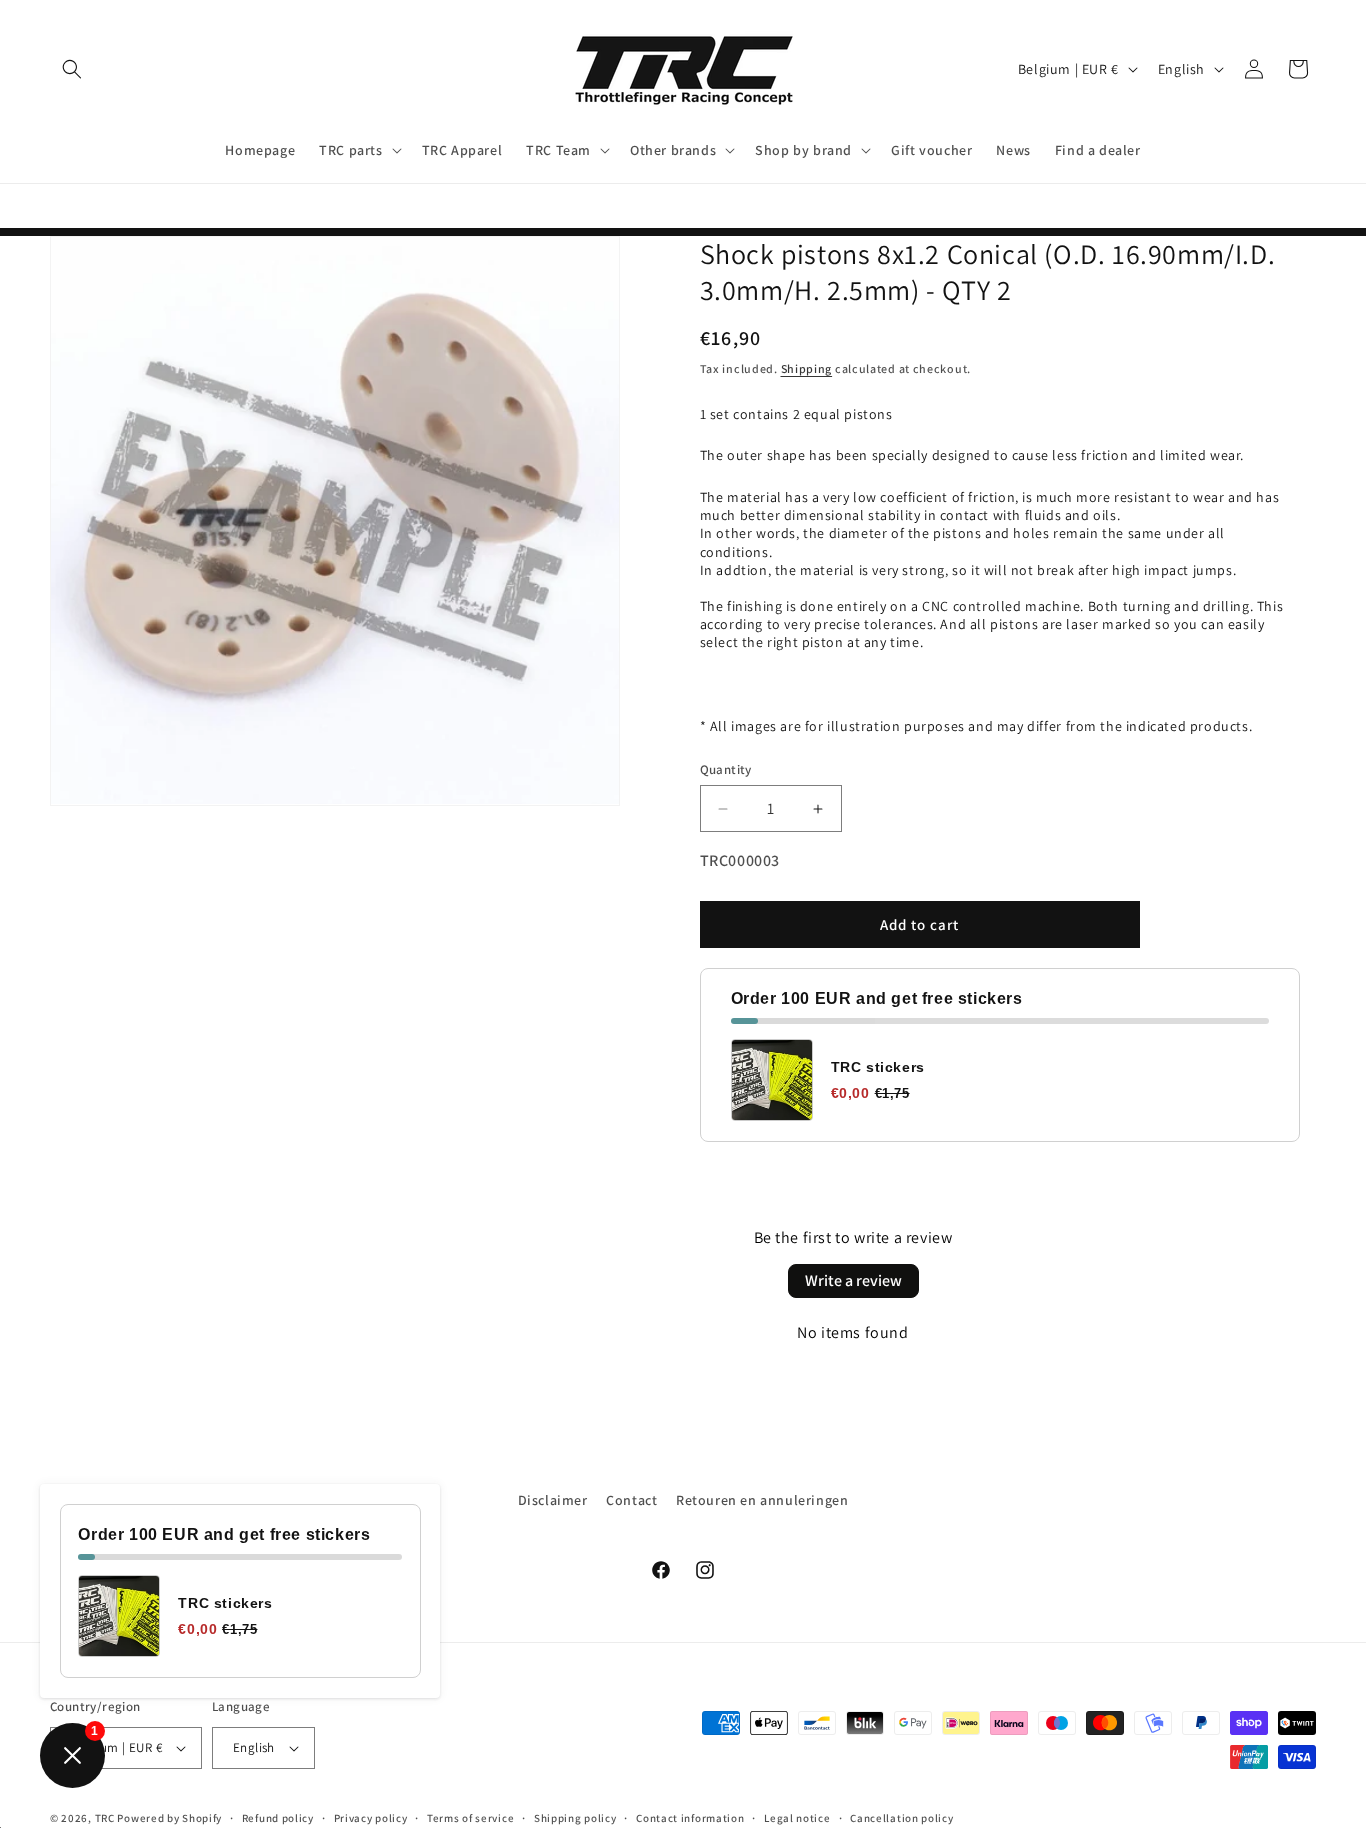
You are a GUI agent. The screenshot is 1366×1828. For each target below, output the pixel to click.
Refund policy (278, 1817)
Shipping (807, 368)
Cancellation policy (901, 1817)
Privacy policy (371, 1817)
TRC (105, 1818)
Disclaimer (553, 1500)
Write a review (853, 1280)
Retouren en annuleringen (762, 1500)
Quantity (726, 769)
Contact (631, 1500)
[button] (72, 69)
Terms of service (470, 1817)
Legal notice (797, 1817)
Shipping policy (575, 1817)
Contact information (690, 1817)
